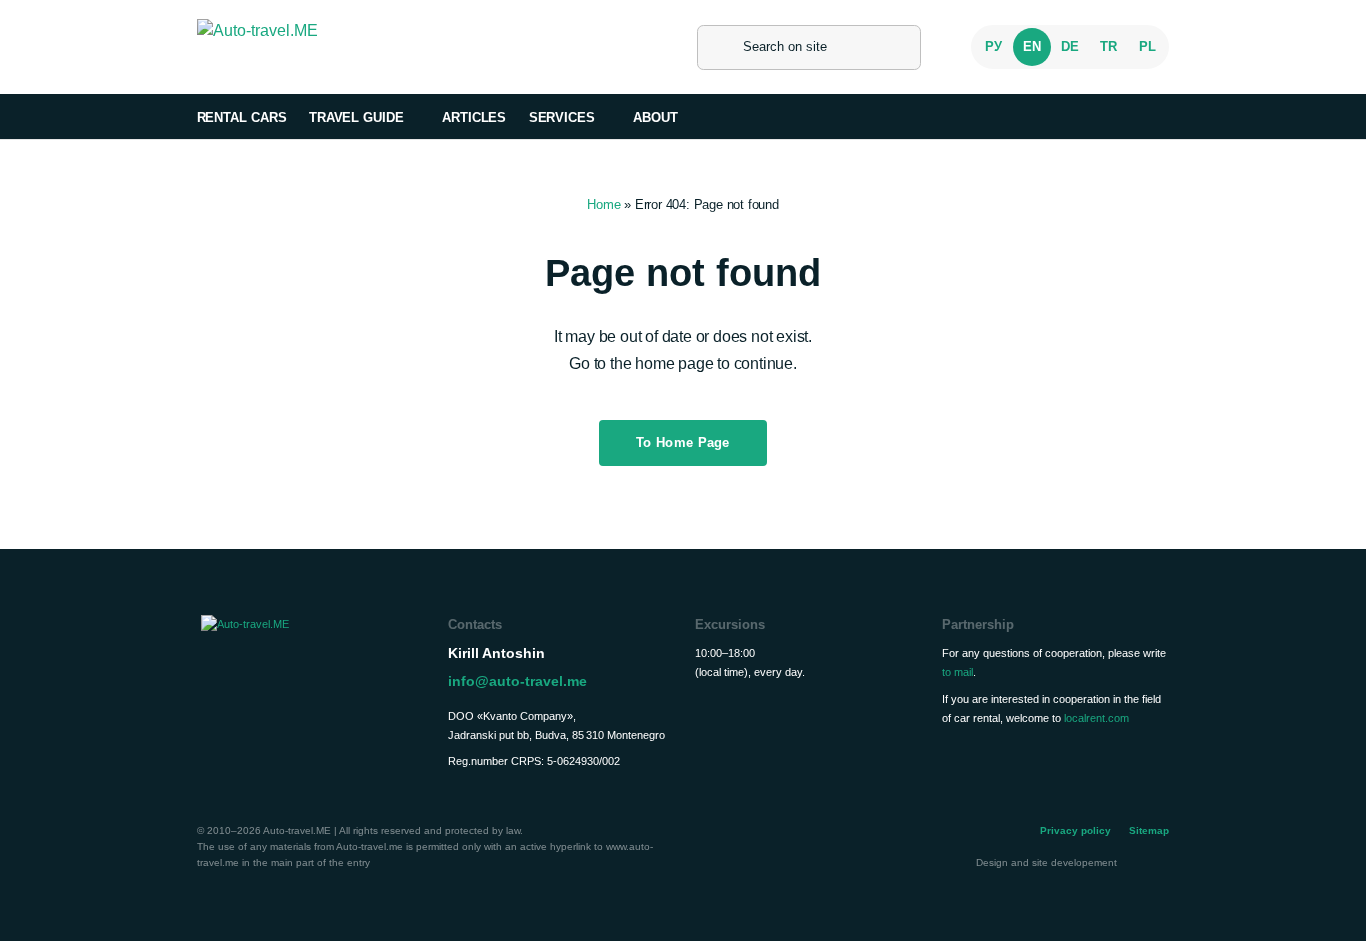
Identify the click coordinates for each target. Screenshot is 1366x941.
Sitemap (1149, 830)
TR (1108, 46)
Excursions (730, 624)
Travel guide (356, 117)
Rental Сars (242, 117)
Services (562, 117)
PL (1147, 46)
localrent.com (1096, 718)
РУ (993, 46)
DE (1070, 46)
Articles (474, 117)
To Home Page (683, 442)
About (655, 117)
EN (1032, 46)
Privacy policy (1075, 830)
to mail (957, 672)
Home (603, 204)
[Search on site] (719, 47)
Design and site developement (1048, 862)
